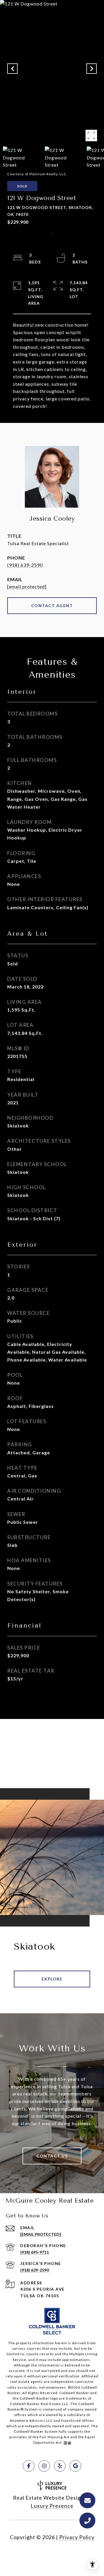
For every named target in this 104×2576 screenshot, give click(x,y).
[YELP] (60, 2466)
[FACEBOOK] (29, 2466)
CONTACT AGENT (52, 606)
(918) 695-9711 (35, 2252)
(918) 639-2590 (25, 565)
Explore (52, 1979)
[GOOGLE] (75, 2466)
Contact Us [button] (52, 2156)
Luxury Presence (52, 2506)
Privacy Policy (77, 2537)
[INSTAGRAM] (44, 2466)
